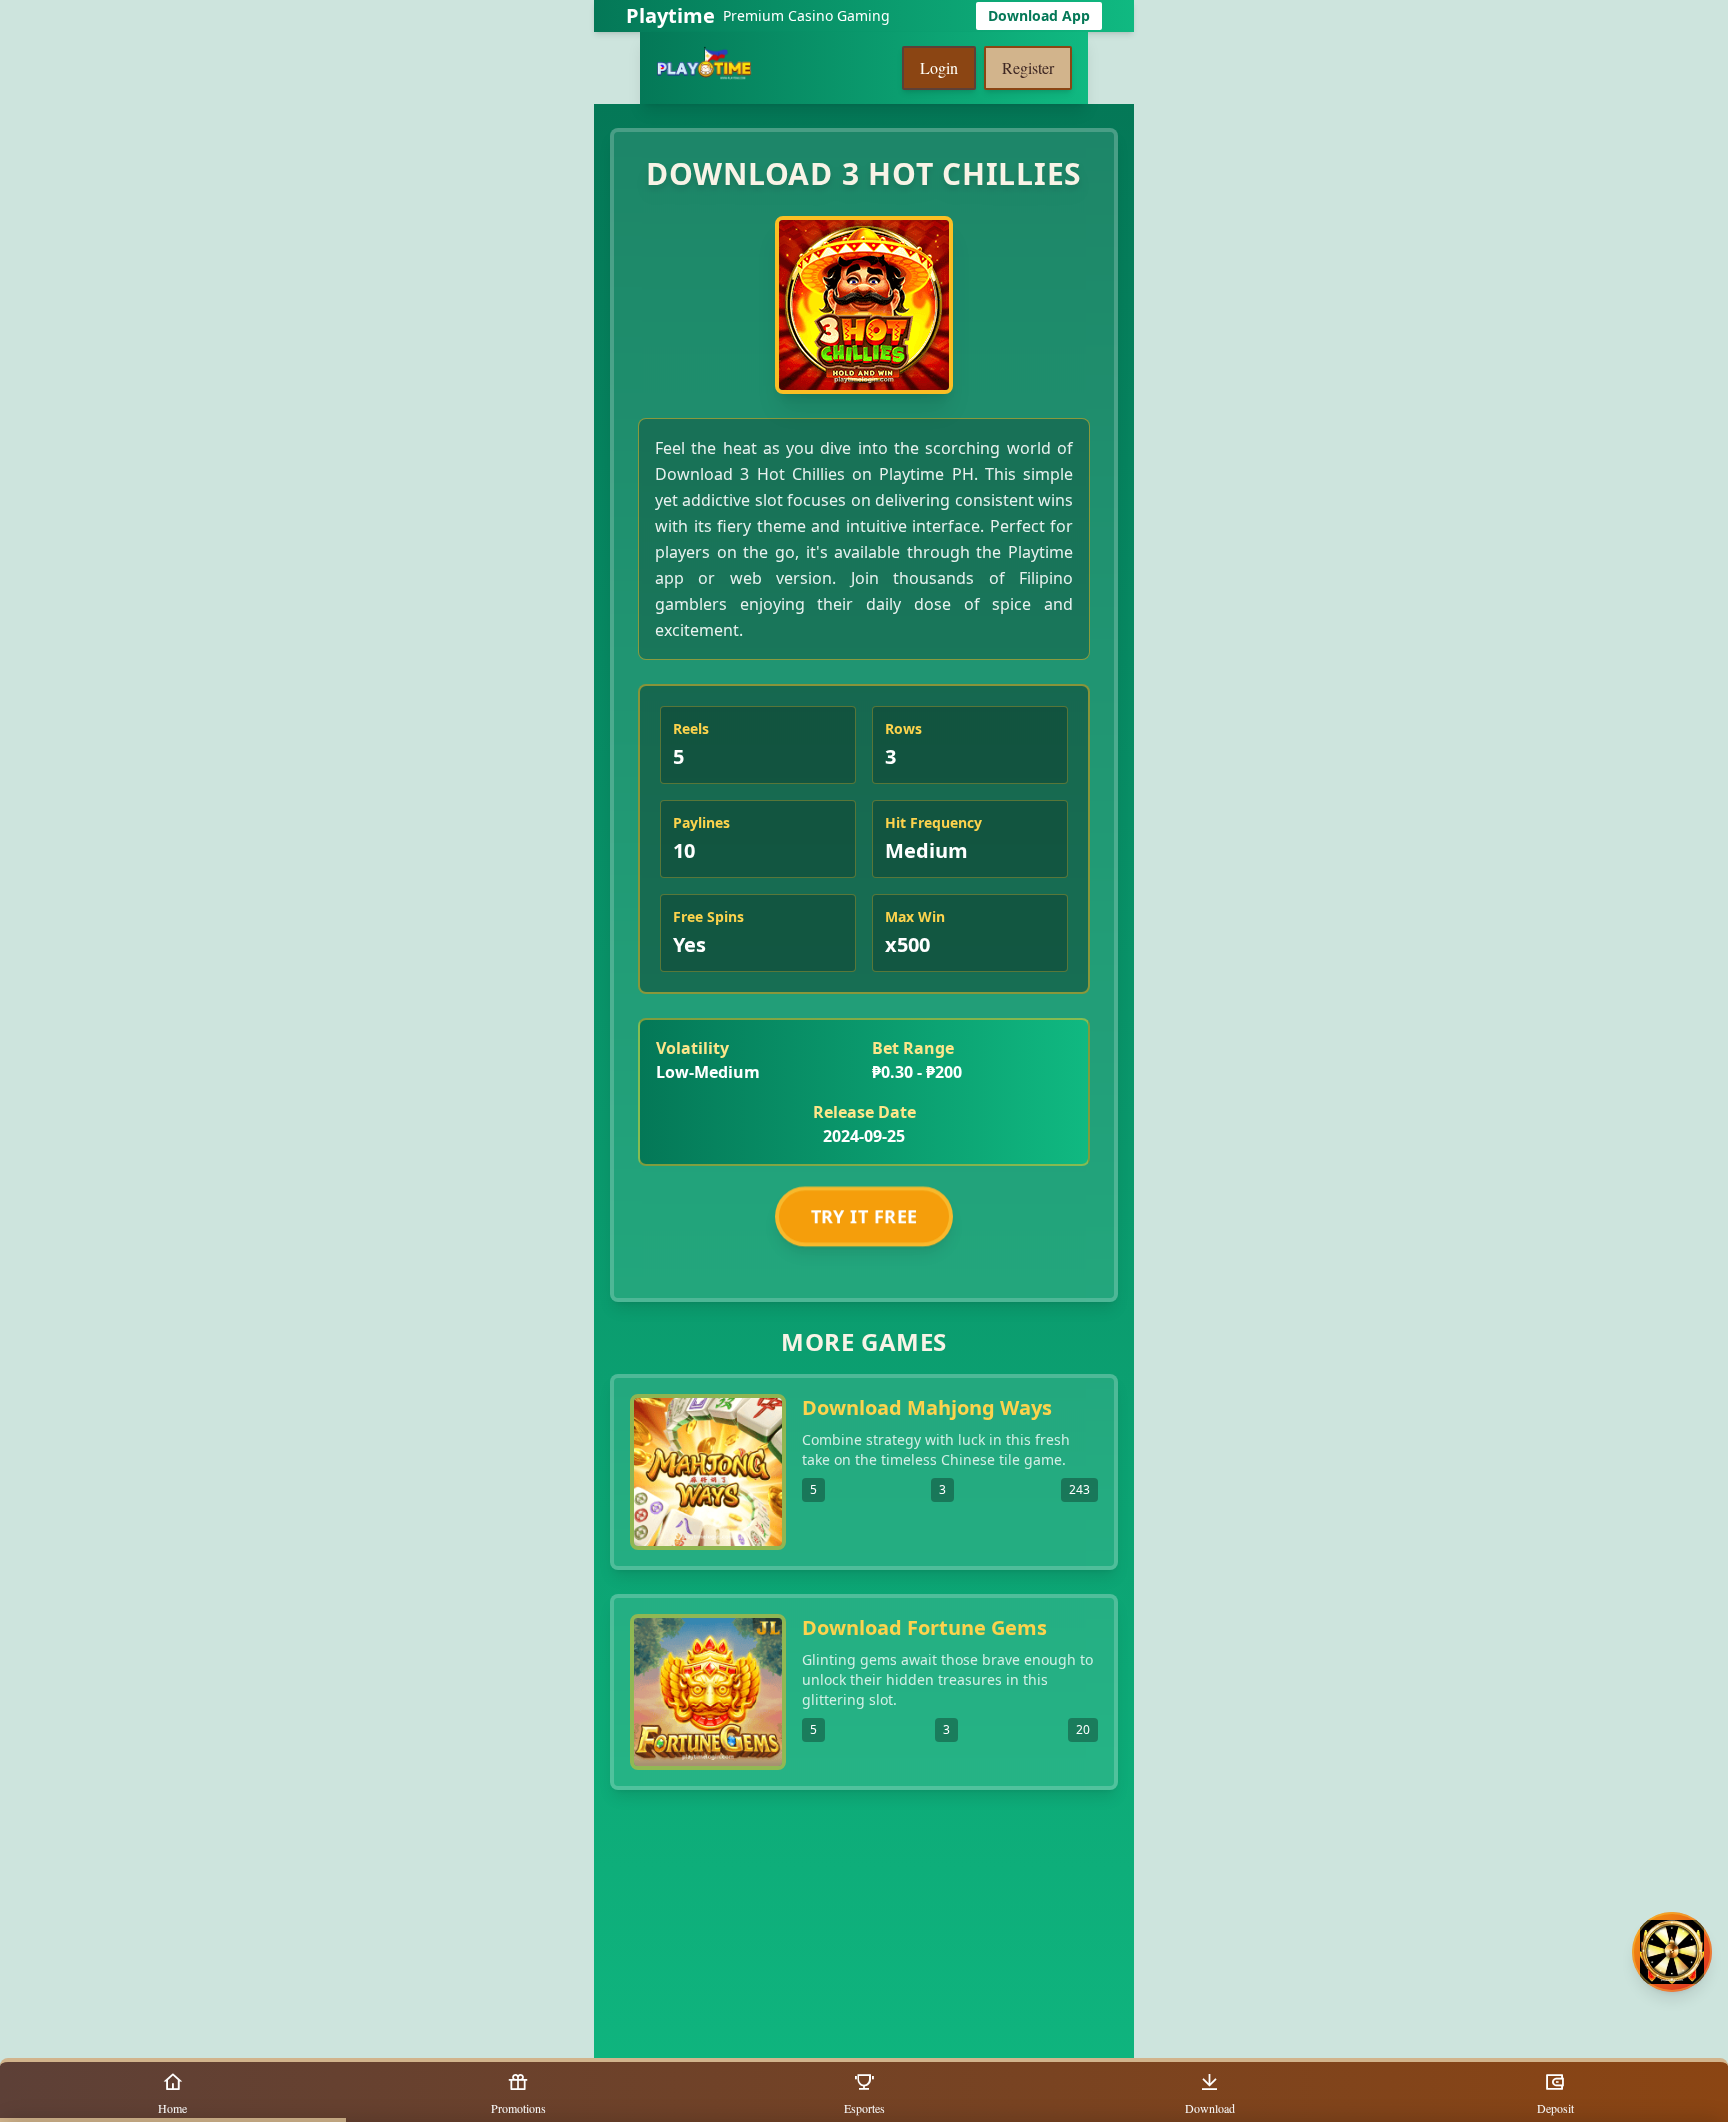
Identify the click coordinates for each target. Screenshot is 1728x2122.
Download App (1039, 15)
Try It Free (864, 1213)
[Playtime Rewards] (1672, 1952)
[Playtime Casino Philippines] (704, 68)
